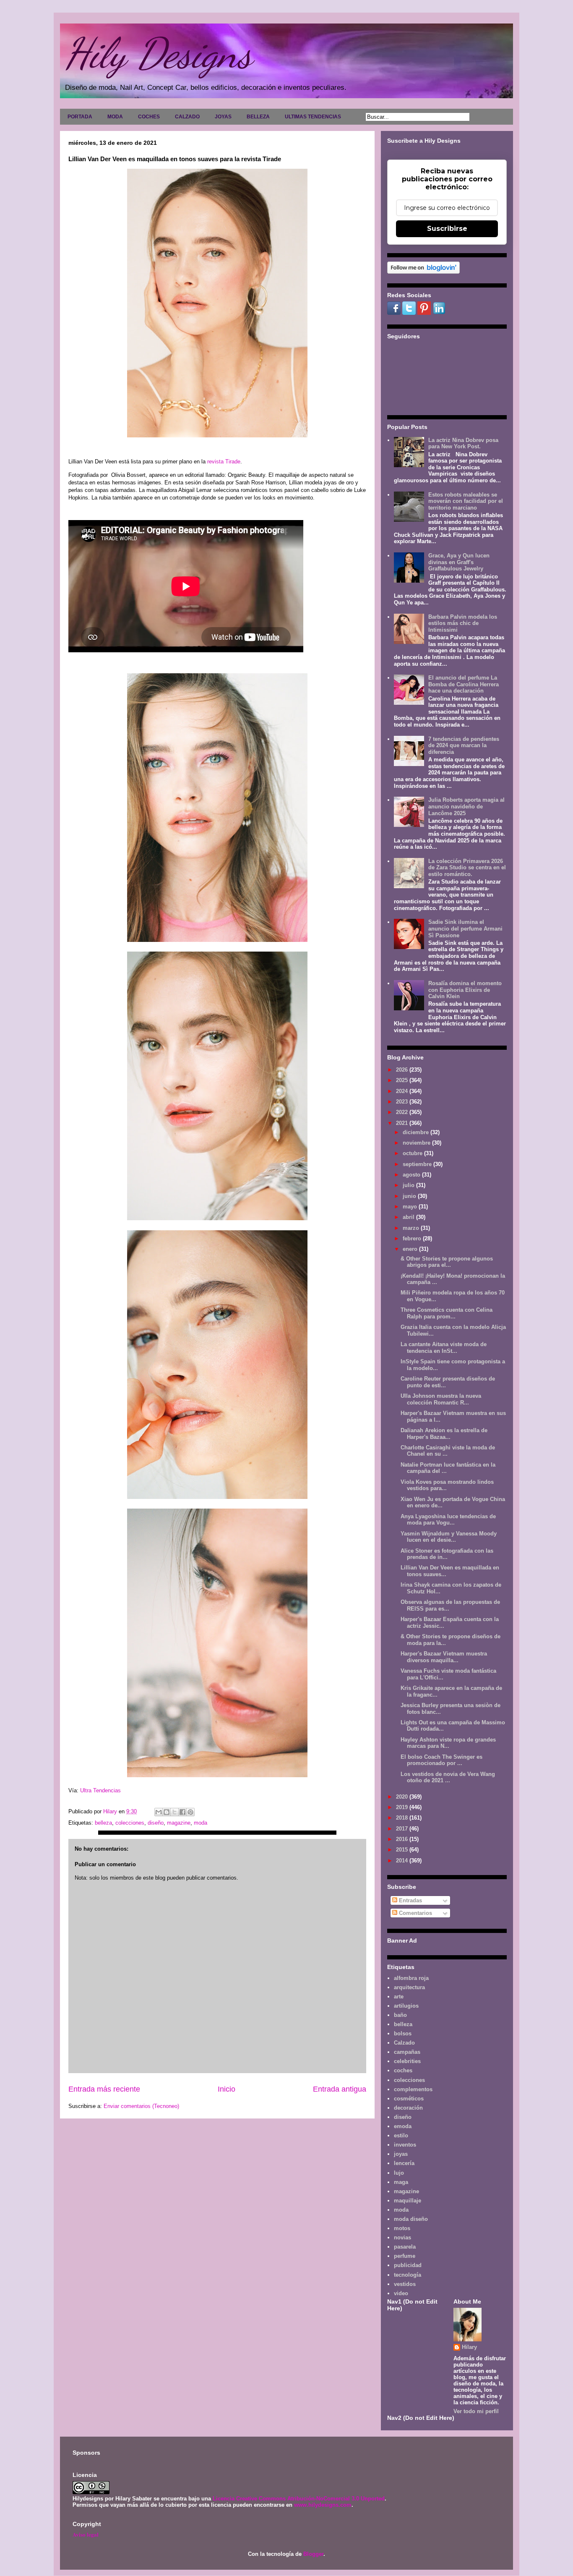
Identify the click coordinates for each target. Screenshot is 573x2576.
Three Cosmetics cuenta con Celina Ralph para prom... (447, 1313)
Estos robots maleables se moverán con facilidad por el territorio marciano (466, 501)
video (401, 2293)
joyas (401, 2154)
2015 (403, 1850)
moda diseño (411, 2219)
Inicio (227, 2089)
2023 (403, 1102)
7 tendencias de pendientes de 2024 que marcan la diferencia (464, 745)
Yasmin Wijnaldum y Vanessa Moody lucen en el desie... (449, 1537)
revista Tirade (224, 462)
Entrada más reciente (104, 2089)
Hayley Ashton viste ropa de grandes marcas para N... (448, 1743)
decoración (408, 2108)
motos (402, 2228)
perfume (405, 2256)
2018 (403, 1818)
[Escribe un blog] (167, 1812)
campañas (407, 2052)
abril (409, 1217)
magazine (179, 1823)
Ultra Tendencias (100, 1790)
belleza (103, 1823)
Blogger (313, 2554)
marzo (412, 1228)
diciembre (417, 1132)
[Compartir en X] (175, 1812)
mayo (411, 1207)
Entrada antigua (340, 2089)
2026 (403, 1070)
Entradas (410, 1900)
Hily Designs (158, 53)
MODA (115, 117)
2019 (403, 1807)
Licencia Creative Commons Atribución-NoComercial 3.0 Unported (299, 2499)
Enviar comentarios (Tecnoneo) (141, 2106)
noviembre (417, 1143)
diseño (156, 1823)
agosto (412, 1175)
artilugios (406, 2006)
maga (401, 2182)
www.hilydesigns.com (323, 2505)
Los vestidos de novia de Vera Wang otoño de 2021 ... (448, 1777)
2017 (403, 1829)
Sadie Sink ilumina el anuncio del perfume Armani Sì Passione (465, 928)
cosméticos (409, 2099)
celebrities (407, 2061)
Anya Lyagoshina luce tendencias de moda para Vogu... (448, 1520)
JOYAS (223, 117)
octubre (413, 1153)
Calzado (404, 2043)
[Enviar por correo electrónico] (159, 1812)
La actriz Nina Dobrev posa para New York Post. (463, 443)
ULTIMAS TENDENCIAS (313, 117)
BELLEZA (258, 117)
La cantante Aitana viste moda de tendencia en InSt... (444, 1348)
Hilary (469, 2347)
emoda (403, 2126)
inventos (405, 2145)
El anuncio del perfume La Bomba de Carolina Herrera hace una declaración (464, 684)
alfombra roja (411, 1978)
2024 (403, 1091)
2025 (403, 1080)
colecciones (130, 1823)
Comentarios (415, 1913)
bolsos (403, 2033)
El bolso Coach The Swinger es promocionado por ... (441, 1760)
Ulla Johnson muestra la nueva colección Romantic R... (441, 1399)
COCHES (149, 117)
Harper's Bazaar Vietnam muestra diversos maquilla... (444, 1657)
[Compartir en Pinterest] (190, 1812)
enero (411, 1249)
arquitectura (409, 1987)
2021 (403, 1123)
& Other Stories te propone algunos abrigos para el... (447, 1262)
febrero (413, 1238)
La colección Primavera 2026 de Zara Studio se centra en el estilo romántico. (467, 868)
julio (409, 1185)
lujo (399, 2173)
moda (201, 1823)
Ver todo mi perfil (476, 2411)
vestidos (405, 2284)
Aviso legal (86, 2534)
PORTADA (80, 117)
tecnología (408, 2275)
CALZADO (187, 117)
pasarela (405, 2247)
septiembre (418, 1164)
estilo (401, 2135)
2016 (403, 1839)
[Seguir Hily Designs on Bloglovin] (423, 272)
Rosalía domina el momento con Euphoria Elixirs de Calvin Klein (465, 990)
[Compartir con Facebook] (182, 1812)
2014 (403, 1861)
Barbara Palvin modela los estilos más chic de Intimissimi (463, 623)
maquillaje (408, 2201)
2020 (403, 1797)
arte (399, 1997)
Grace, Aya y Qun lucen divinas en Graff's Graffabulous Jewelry (459, 562)
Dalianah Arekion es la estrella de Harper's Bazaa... (444, 1434)
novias (402, 2237)
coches (403, 2070)
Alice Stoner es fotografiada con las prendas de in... (447, 1554)
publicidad (408, 2265)
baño (400, 2015)
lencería (404, 2163)
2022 (403, 1112)
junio (410, 1196)
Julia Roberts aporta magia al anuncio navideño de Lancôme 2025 (466, 806)
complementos (413, 2089)
